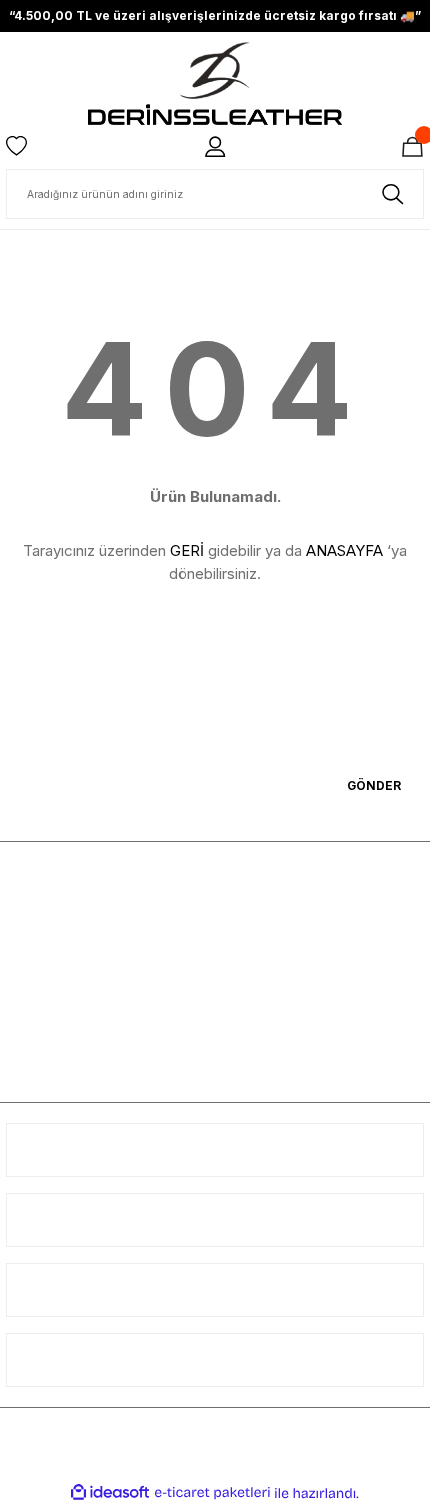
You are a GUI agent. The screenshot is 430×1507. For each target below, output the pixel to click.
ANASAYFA (344, 550)
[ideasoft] (110, 1493)
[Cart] (412, 147)
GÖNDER (374, 785)
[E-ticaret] (212, 1493)
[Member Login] (215, 147)
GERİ (187, 550)
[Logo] (215, 83)
